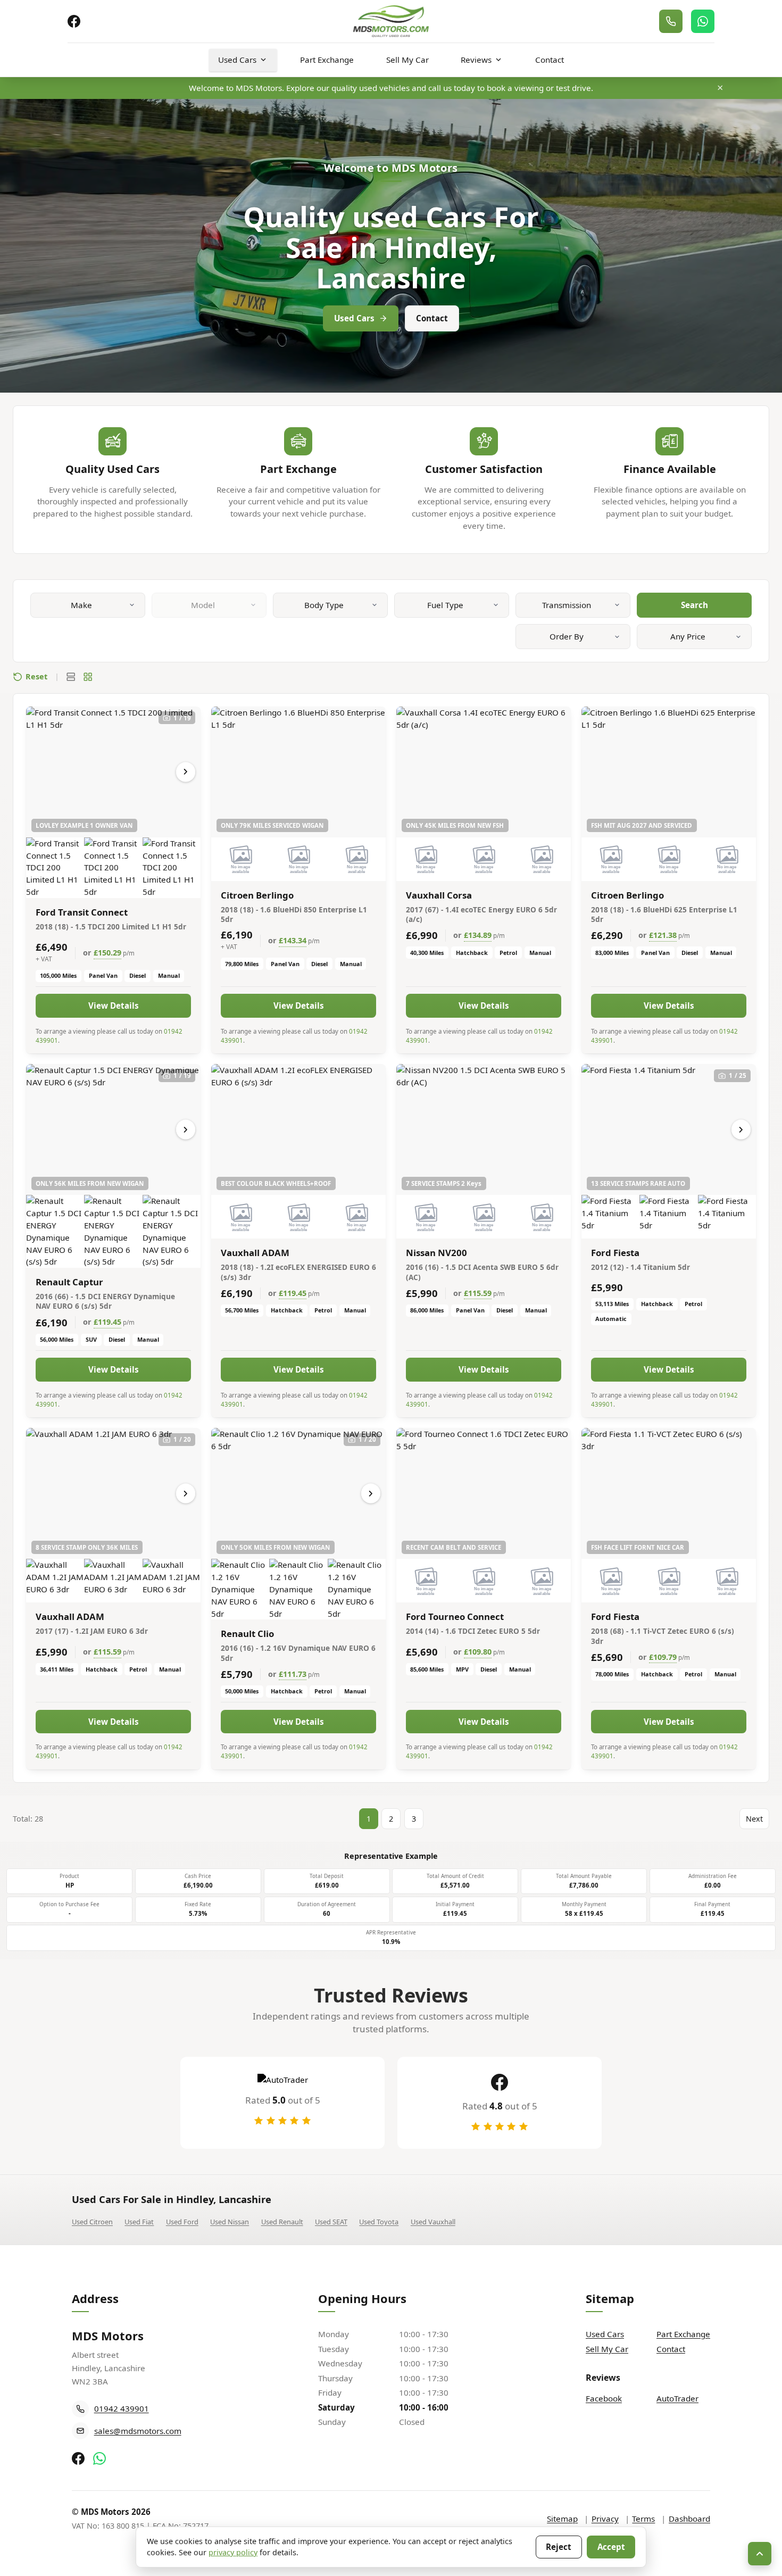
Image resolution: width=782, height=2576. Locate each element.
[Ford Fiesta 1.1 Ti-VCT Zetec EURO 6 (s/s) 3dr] (669, 1493)
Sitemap (562, 2519)
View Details (114, 1006)
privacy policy (233, 2552)
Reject (559, 2547)
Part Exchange (327, 60)
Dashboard (689, 2519)
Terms (643, 2519)
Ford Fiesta (615, 1253)
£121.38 (663, 935)
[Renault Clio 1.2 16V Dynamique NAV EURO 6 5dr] (298, 1493)
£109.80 (478, 1652)
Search (694, 605)
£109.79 (663, 1657)
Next (754, 1819)
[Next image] (186, 772)
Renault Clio (247, 1634)
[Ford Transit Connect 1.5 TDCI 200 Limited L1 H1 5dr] (113, 772)
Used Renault (282, 2222)
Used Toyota (379, 2222)
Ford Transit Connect (82, 912)
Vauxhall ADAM (255, 1253)
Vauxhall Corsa (439, 895)
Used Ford (182, 2222)
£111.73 (293, 1674)
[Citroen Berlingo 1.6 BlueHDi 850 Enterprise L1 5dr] (298, 772)
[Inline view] (71, 677)
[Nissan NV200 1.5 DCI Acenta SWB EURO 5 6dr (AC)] (484, 1129)
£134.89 (478, 935)
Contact (550, 60)
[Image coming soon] (240, 859)
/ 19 (182, 718)
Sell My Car (407, 60)
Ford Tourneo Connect (455, 1617)
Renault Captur (69, 1282)
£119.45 (107, 1322)
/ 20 (182, 1439)
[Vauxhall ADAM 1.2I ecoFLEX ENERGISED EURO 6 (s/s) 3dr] (298, 1129)
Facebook (604, 2398)
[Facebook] (74, 21)
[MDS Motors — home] (391, 22)
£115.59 (478, 1293)
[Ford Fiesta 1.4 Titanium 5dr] (669, 1129)
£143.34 (293, 940)
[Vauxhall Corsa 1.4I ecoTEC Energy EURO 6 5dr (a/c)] (484, 772)
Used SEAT (331, 2222)
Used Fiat (139, 2222)
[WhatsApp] (703, 21)
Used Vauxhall (433, 2222)
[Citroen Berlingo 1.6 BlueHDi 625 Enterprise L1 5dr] (669, 772)
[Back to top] (760, 2554)
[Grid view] (88, 677)
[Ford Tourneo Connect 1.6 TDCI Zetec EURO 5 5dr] (484, 1493)
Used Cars (237, 60)
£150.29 (107, 953)
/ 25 (738, 1075)
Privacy (605, 2519)
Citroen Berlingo (257, 895)
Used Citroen (92, 2222)
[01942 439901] (671, 21)
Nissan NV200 (436, 1253)
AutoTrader (677, 2398)
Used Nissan (230, 2222)
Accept (611, 2547)
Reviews (476, 60)
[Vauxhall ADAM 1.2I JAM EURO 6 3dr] (113, 1493)
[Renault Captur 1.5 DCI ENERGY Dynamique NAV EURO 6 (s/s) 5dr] (113, 1129)
